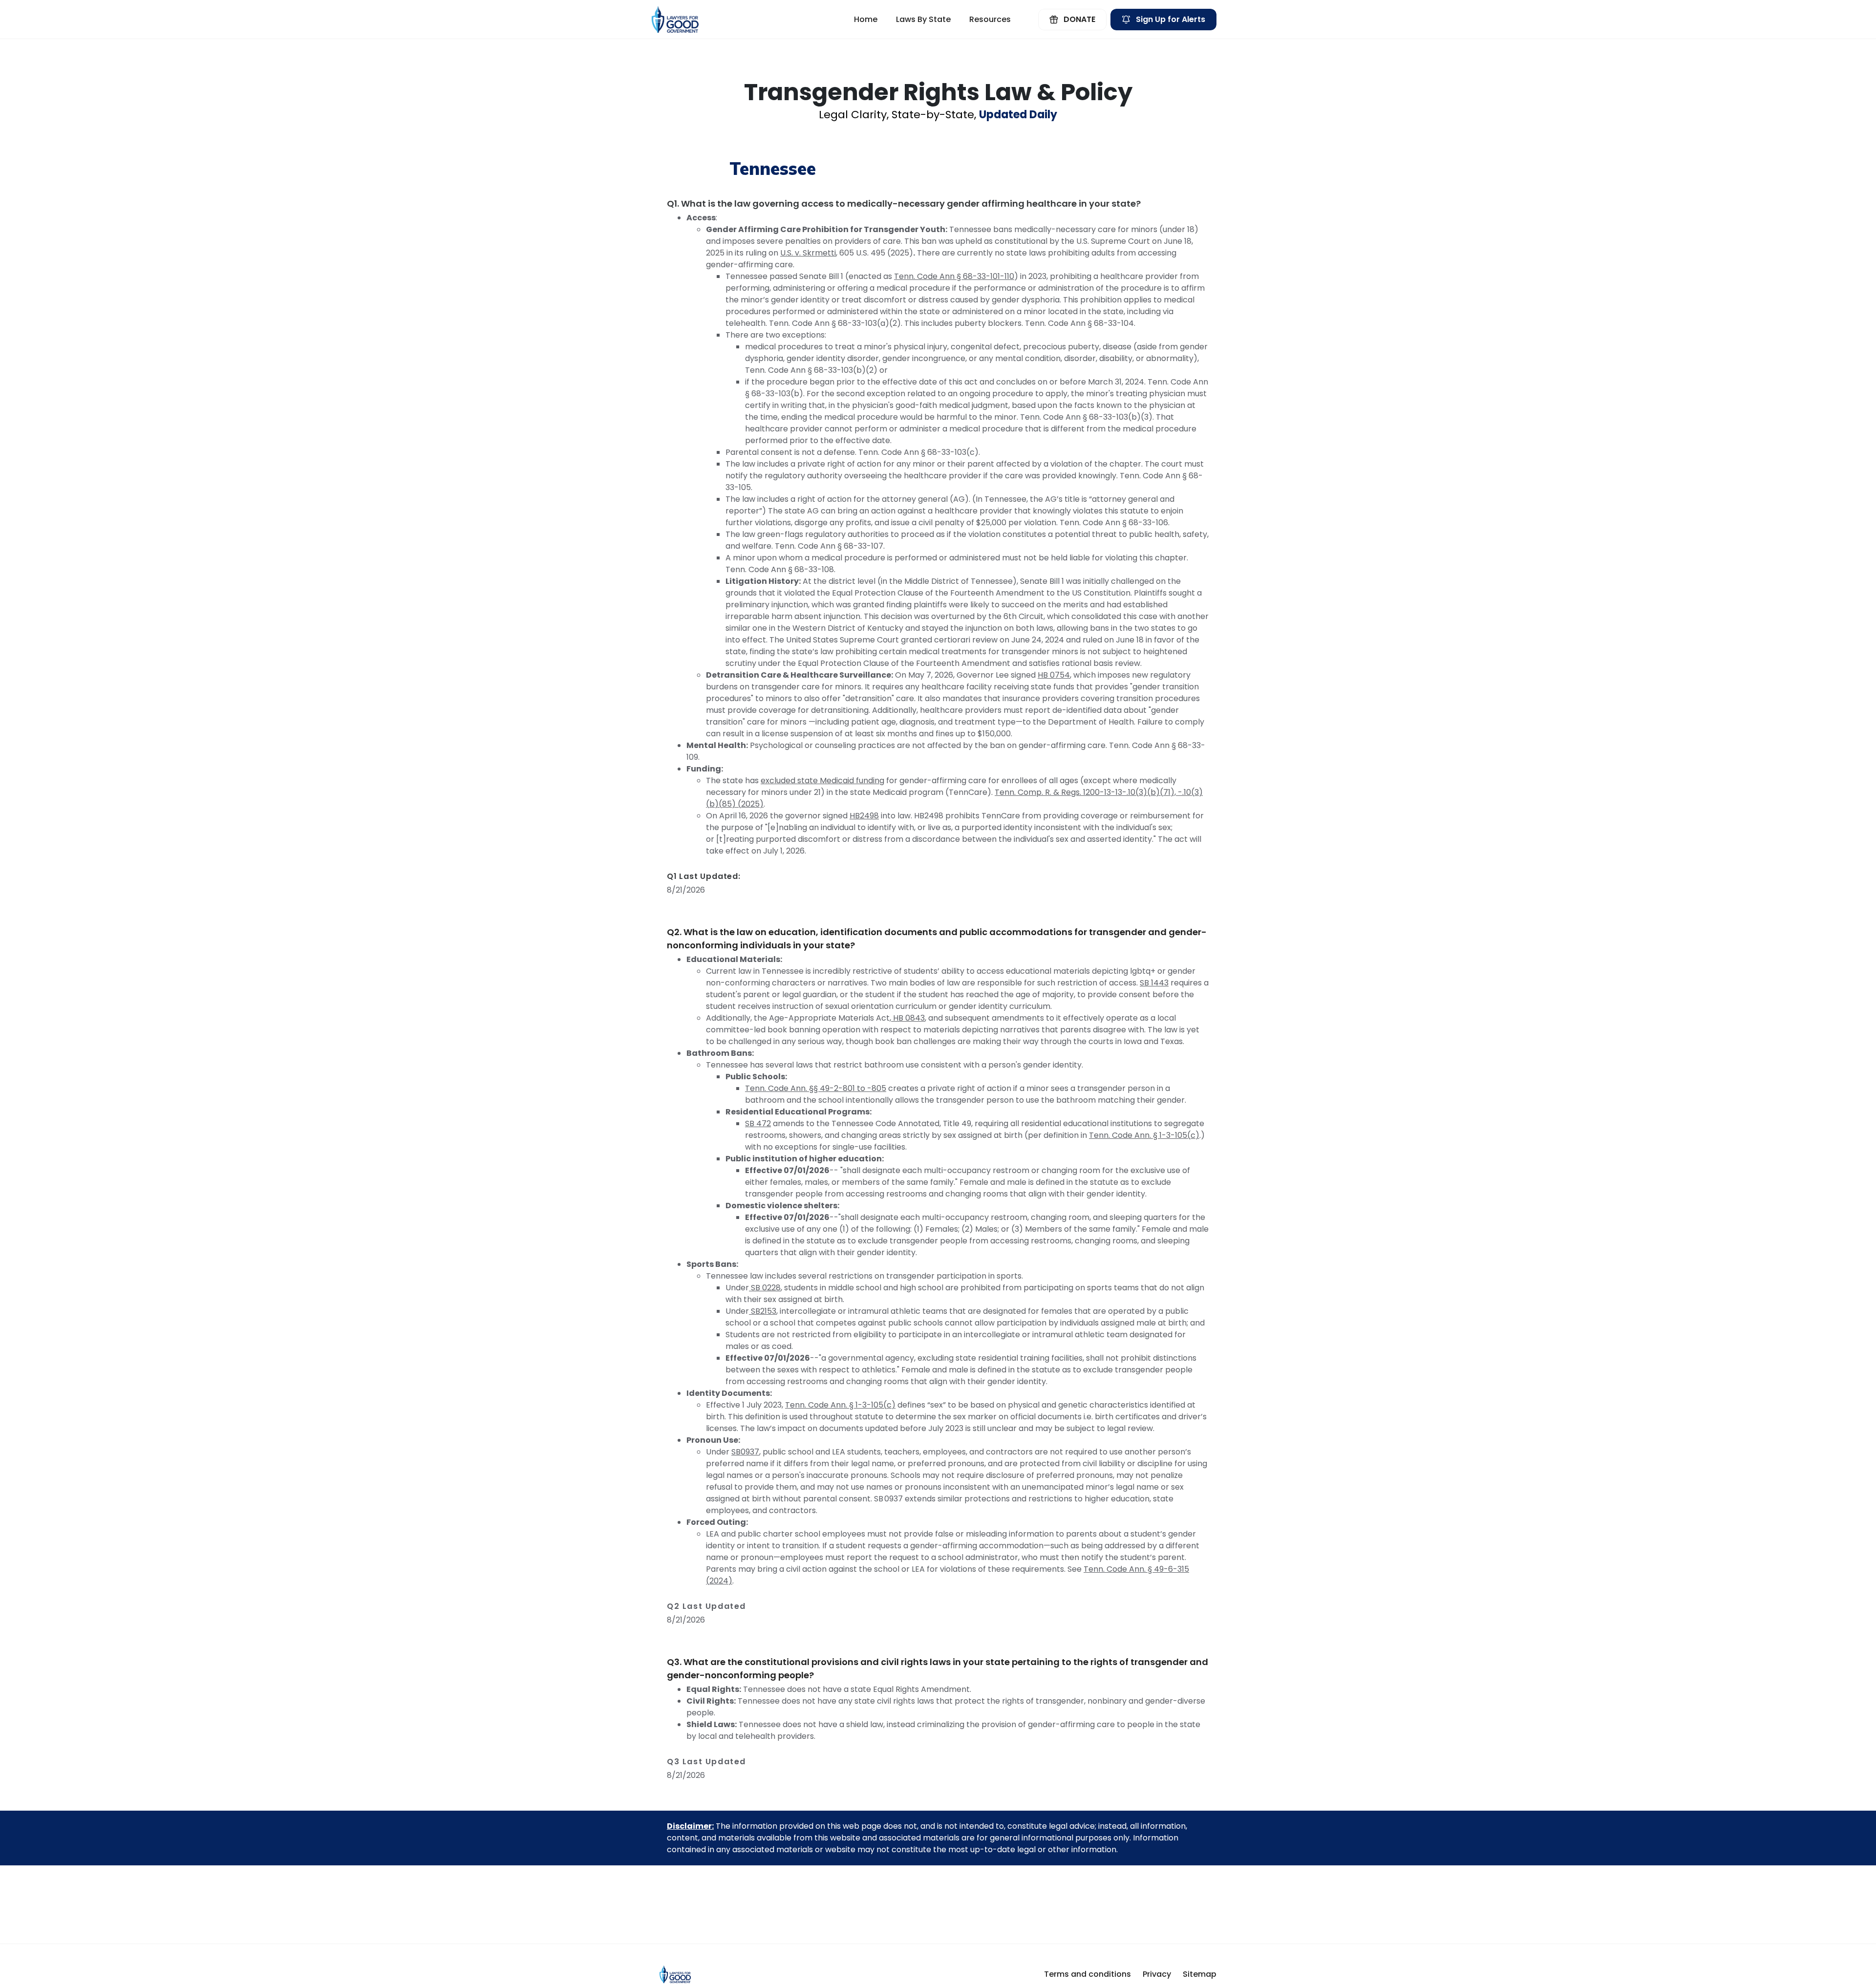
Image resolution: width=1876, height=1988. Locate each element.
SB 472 (758, 1123)
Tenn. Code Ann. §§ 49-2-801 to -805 (816, 1088)
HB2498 (864, 816)
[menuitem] (866, 20)
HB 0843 (908, 1018)
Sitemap (1200, 1974)
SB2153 (763, 1311)
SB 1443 (1154, 983)
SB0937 (745, 1452)
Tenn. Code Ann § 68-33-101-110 (954, 276)
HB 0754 (1054, 675)
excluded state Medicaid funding (822, 780)
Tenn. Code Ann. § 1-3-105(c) (1144, 1135)
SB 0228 (765, 1288)
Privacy (1157, 1974)
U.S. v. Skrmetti (808, 253)
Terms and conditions (1087, 1974)
